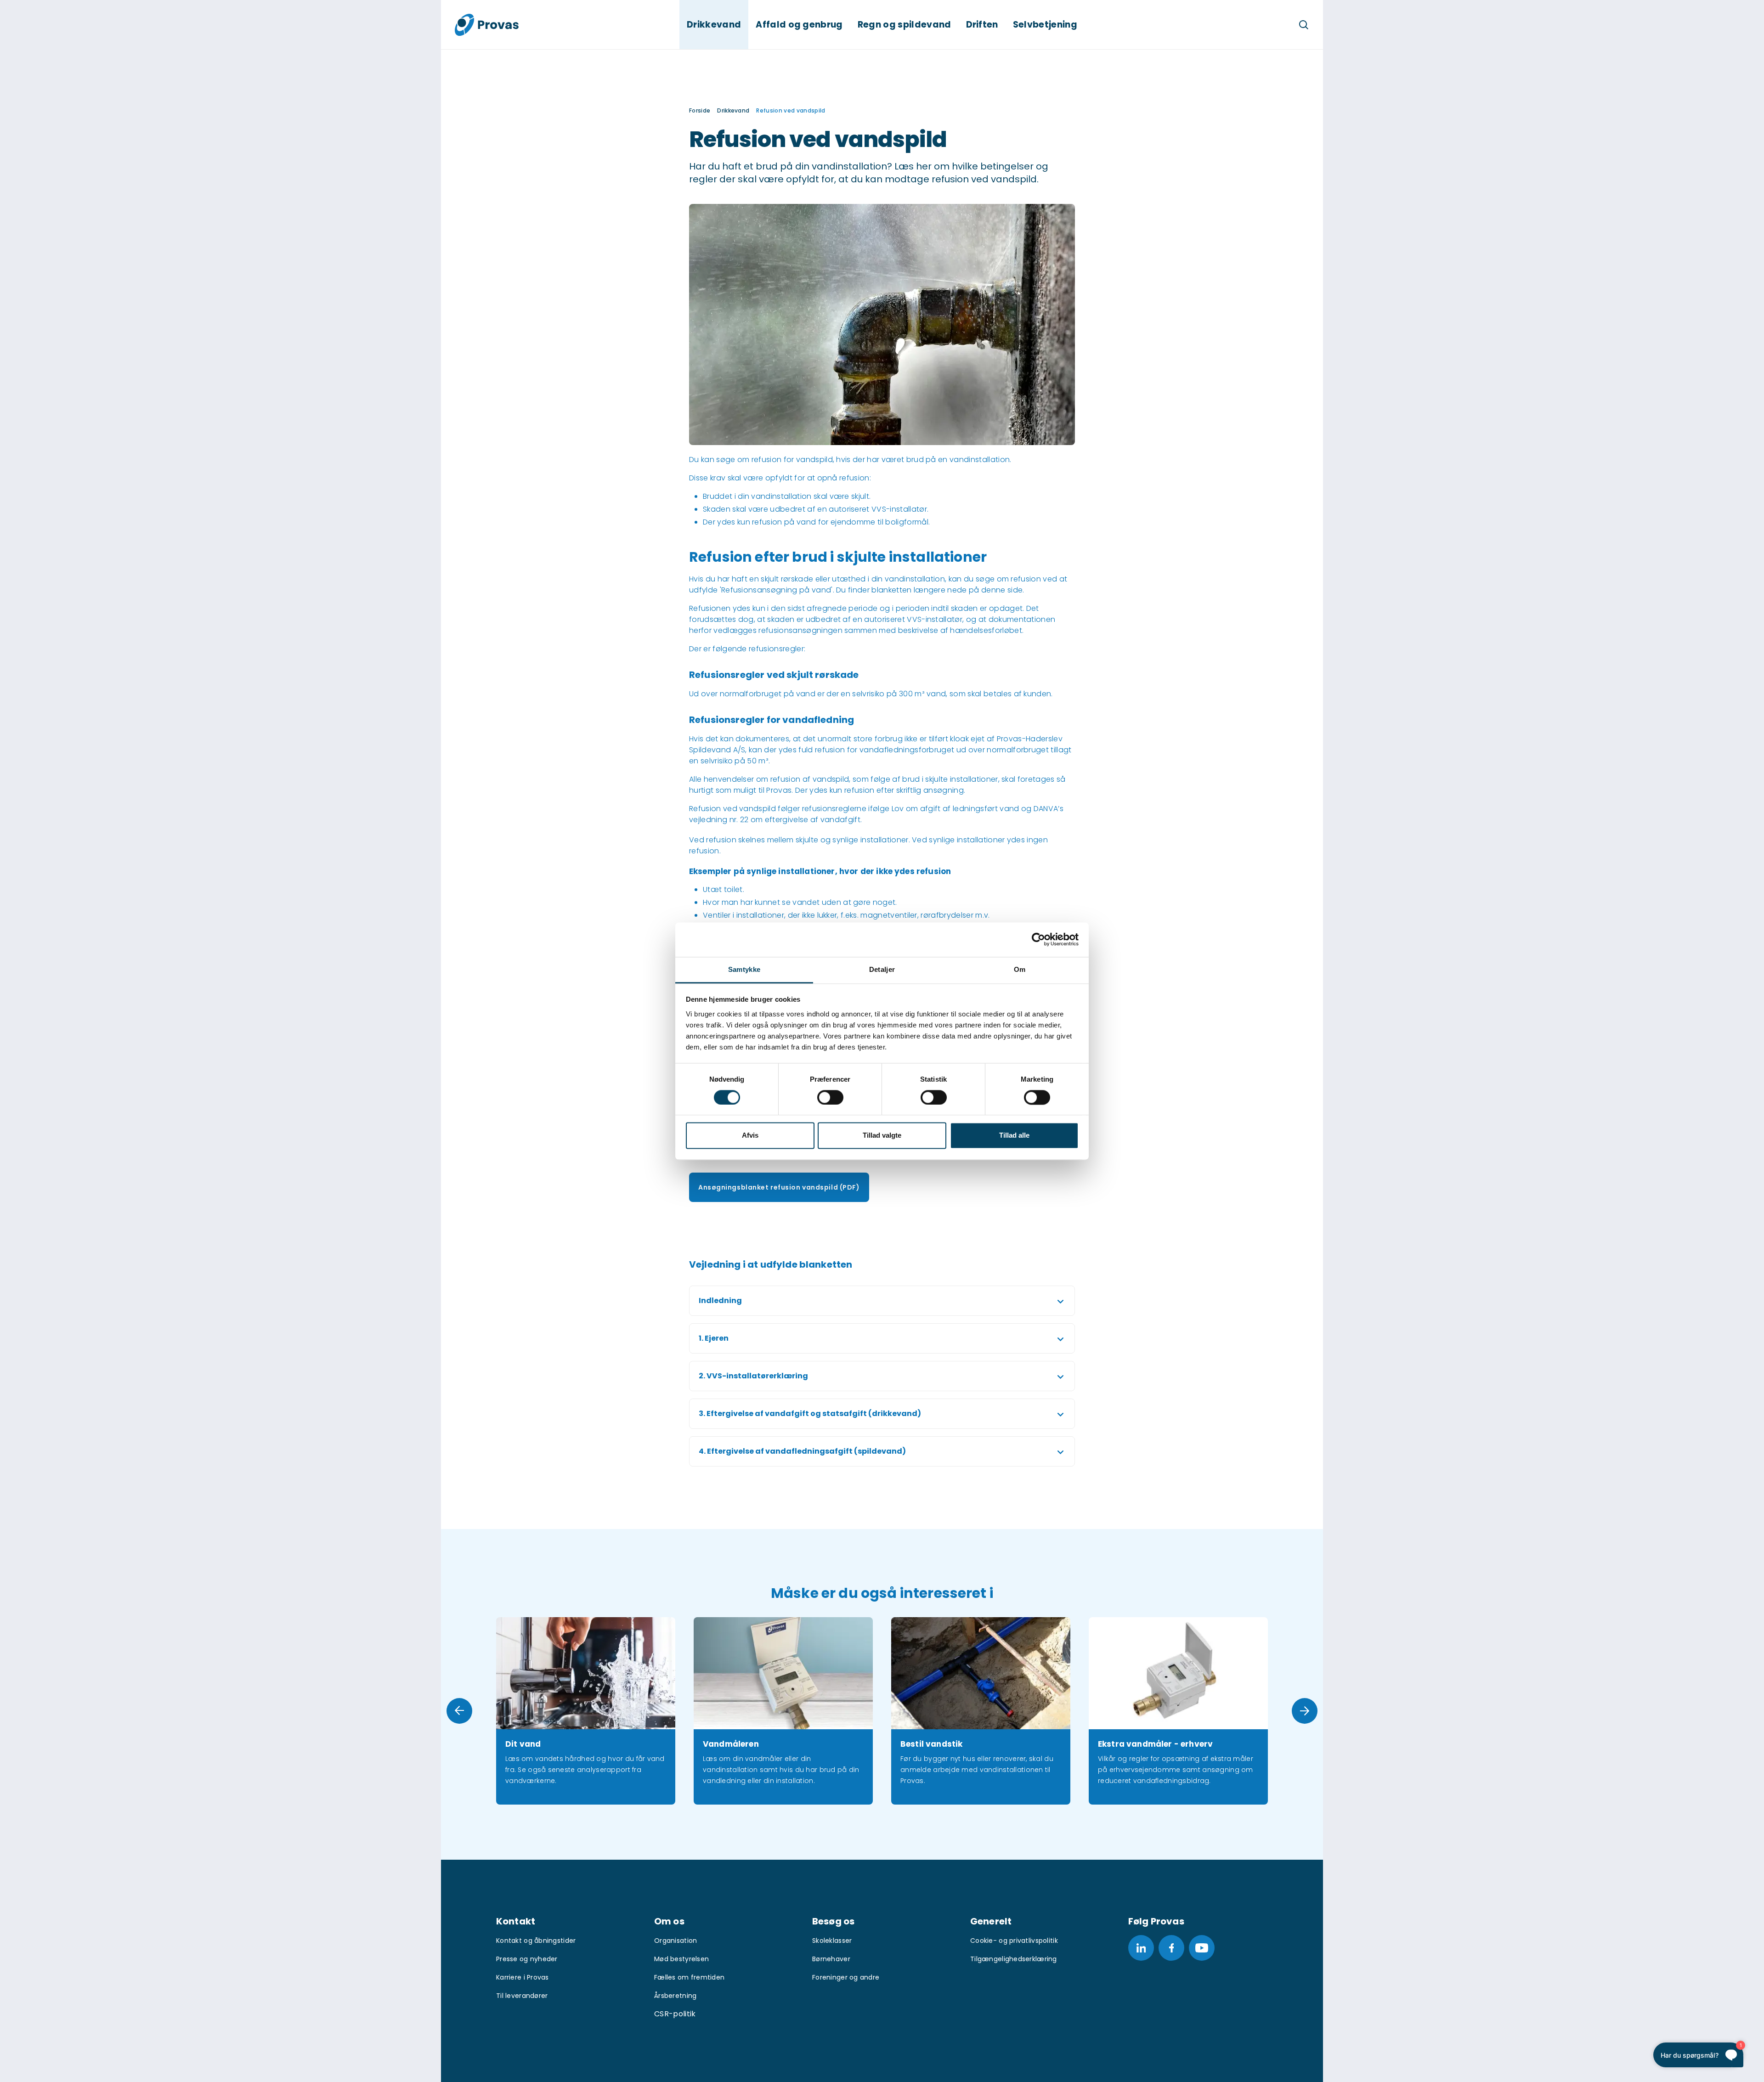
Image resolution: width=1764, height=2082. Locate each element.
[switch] (830, 1097)
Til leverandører (522, 1996)
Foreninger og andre (846, 1977)
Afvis (750, 1136)
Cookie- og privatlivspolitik (1014, 1941)
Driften (982, 25)
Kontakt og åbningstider (536, 1941)
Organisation (676, 1941)
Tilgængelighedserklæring (1014, 1959)
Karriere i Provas (523, 1977)
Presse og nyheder (527, 1959)
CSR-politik (675, 2014)
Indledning (720, 1301)
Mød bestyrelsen (681, 1959)
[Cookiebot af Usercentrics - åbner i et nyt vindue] (1038, 939)
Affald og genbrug (799, 25)
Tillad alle (1014, 1136)
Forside (700, 110)
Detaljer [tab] (882, 969)
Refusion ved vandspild (791, 110)
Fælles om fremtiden (689, 1977)
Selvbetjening (1045, 25)
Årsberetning (675, 1996)
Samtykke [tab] (744, 969)
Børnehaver (831, 1959)
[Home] (487, 25)
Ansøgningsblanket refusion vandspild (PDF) (779, 1187)
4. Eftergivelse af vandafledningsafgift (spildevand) (802, 1451)
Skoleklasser (832, 1941)
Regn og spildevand (905, 25)
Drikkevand (714, 25)
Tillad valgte (882, 1136)
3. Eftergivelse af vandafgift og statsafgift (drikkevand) (810, 1413)
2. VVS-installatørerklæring (753, 1376)
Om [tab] (1020, 969)
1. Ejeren (714, 1338)
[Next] (1305, 1711)
